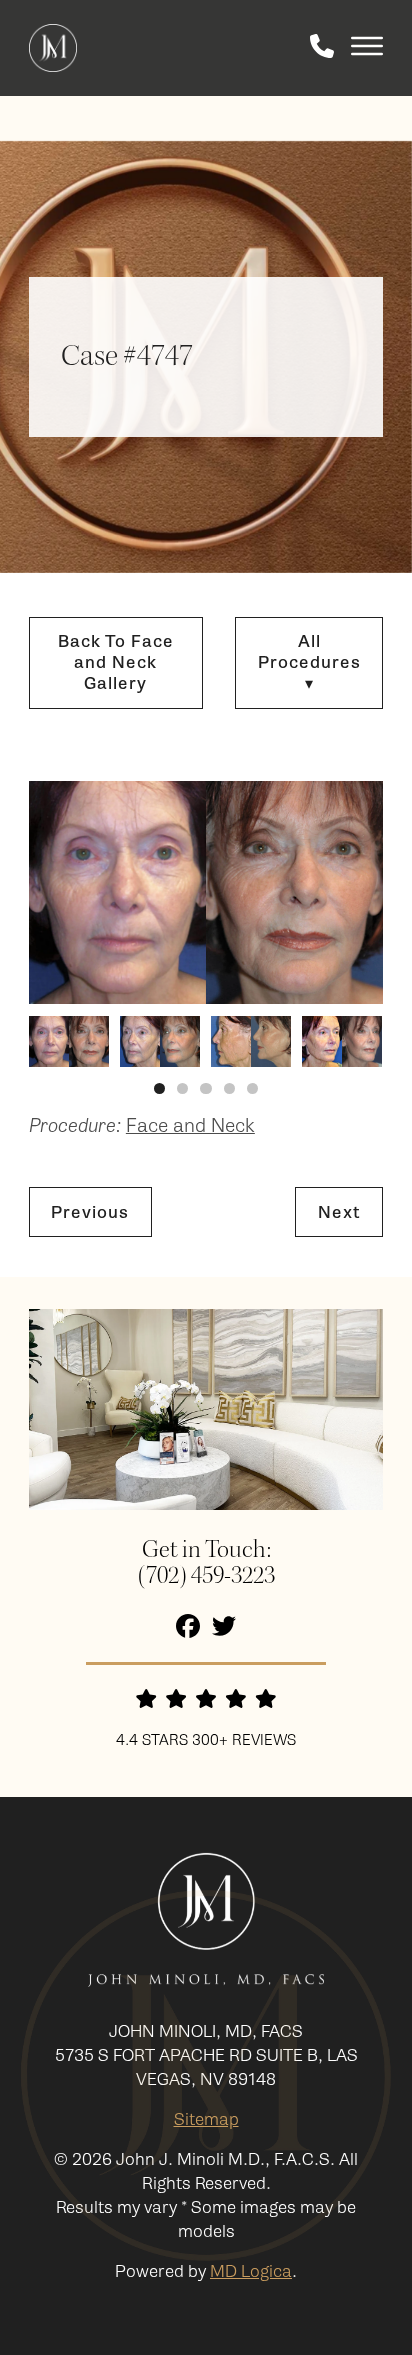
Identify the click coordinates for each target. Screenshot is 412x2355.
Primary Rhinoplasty (190, 855)
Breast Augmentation (195, 1067)
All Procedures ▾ (309, 662)
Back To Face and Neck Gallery (116, 662)
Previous (90, 1212)
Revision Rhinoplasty (191, 884)
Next (339, 1212)
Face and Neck (167, 777)
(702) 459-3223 (206, 1576)
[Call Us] (322, 48)
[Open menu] (367, 48)
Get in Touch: (206, 1550)
